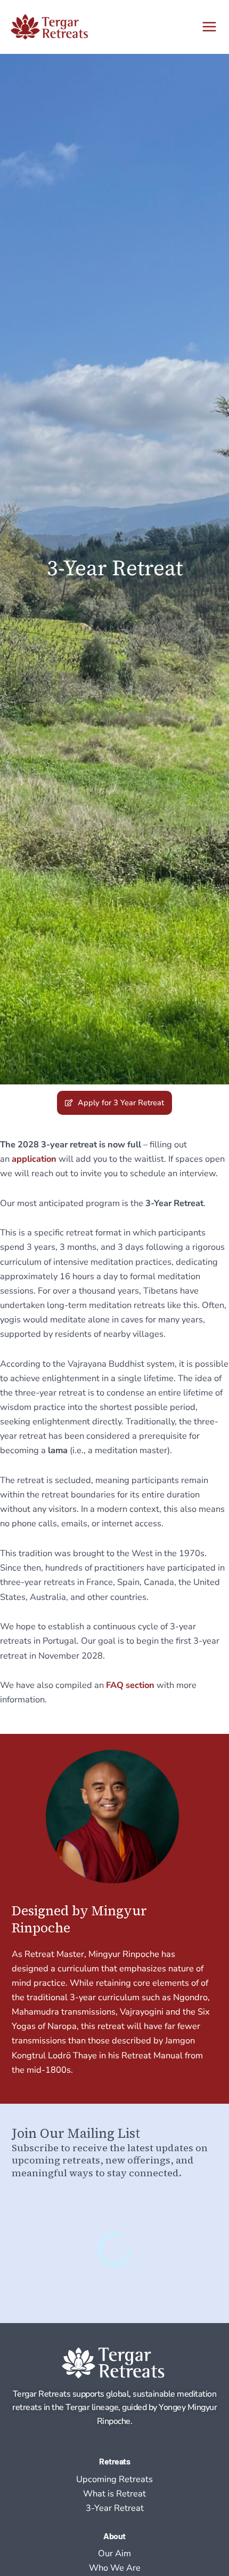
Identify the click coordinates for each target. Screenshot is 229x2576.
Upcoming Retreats (114, 2479)
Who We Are (115, 2568)
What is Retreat (114, 2494)
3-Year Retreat (115, 2508)
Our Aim (114, 2553)
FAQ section (130, 1685)
